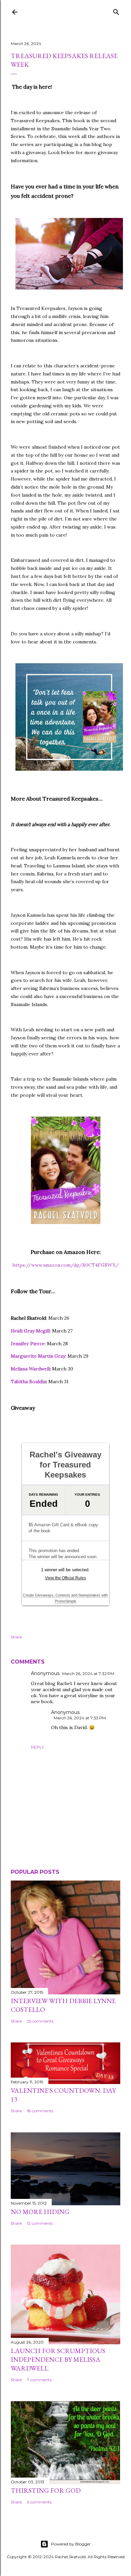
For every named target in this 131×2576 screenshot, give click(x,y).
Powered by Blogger (71, 2544)
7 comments (39, 2380)
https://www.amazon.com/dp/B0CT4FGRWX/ (66, 1265)
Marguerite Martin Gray (38, 1356)
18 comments (40, 2111)
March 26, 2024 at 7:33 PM (80, 1718)
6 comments (39, 2502)
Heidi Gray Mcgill (30, 1331)
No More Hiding (40, 2212)
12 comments (40, 2223)
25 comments (40, 2021)
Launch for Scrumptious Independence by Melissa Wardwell (58, 2359)
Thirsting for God (46, 2490)
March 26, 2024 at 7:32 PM (88, 1674)
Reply (37, 1747)
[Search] (116, 11)
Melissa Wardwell (30, 1369)
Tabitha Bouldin (28, 1382)
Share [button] (16, 1637)
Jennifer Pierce (28, 1344)
